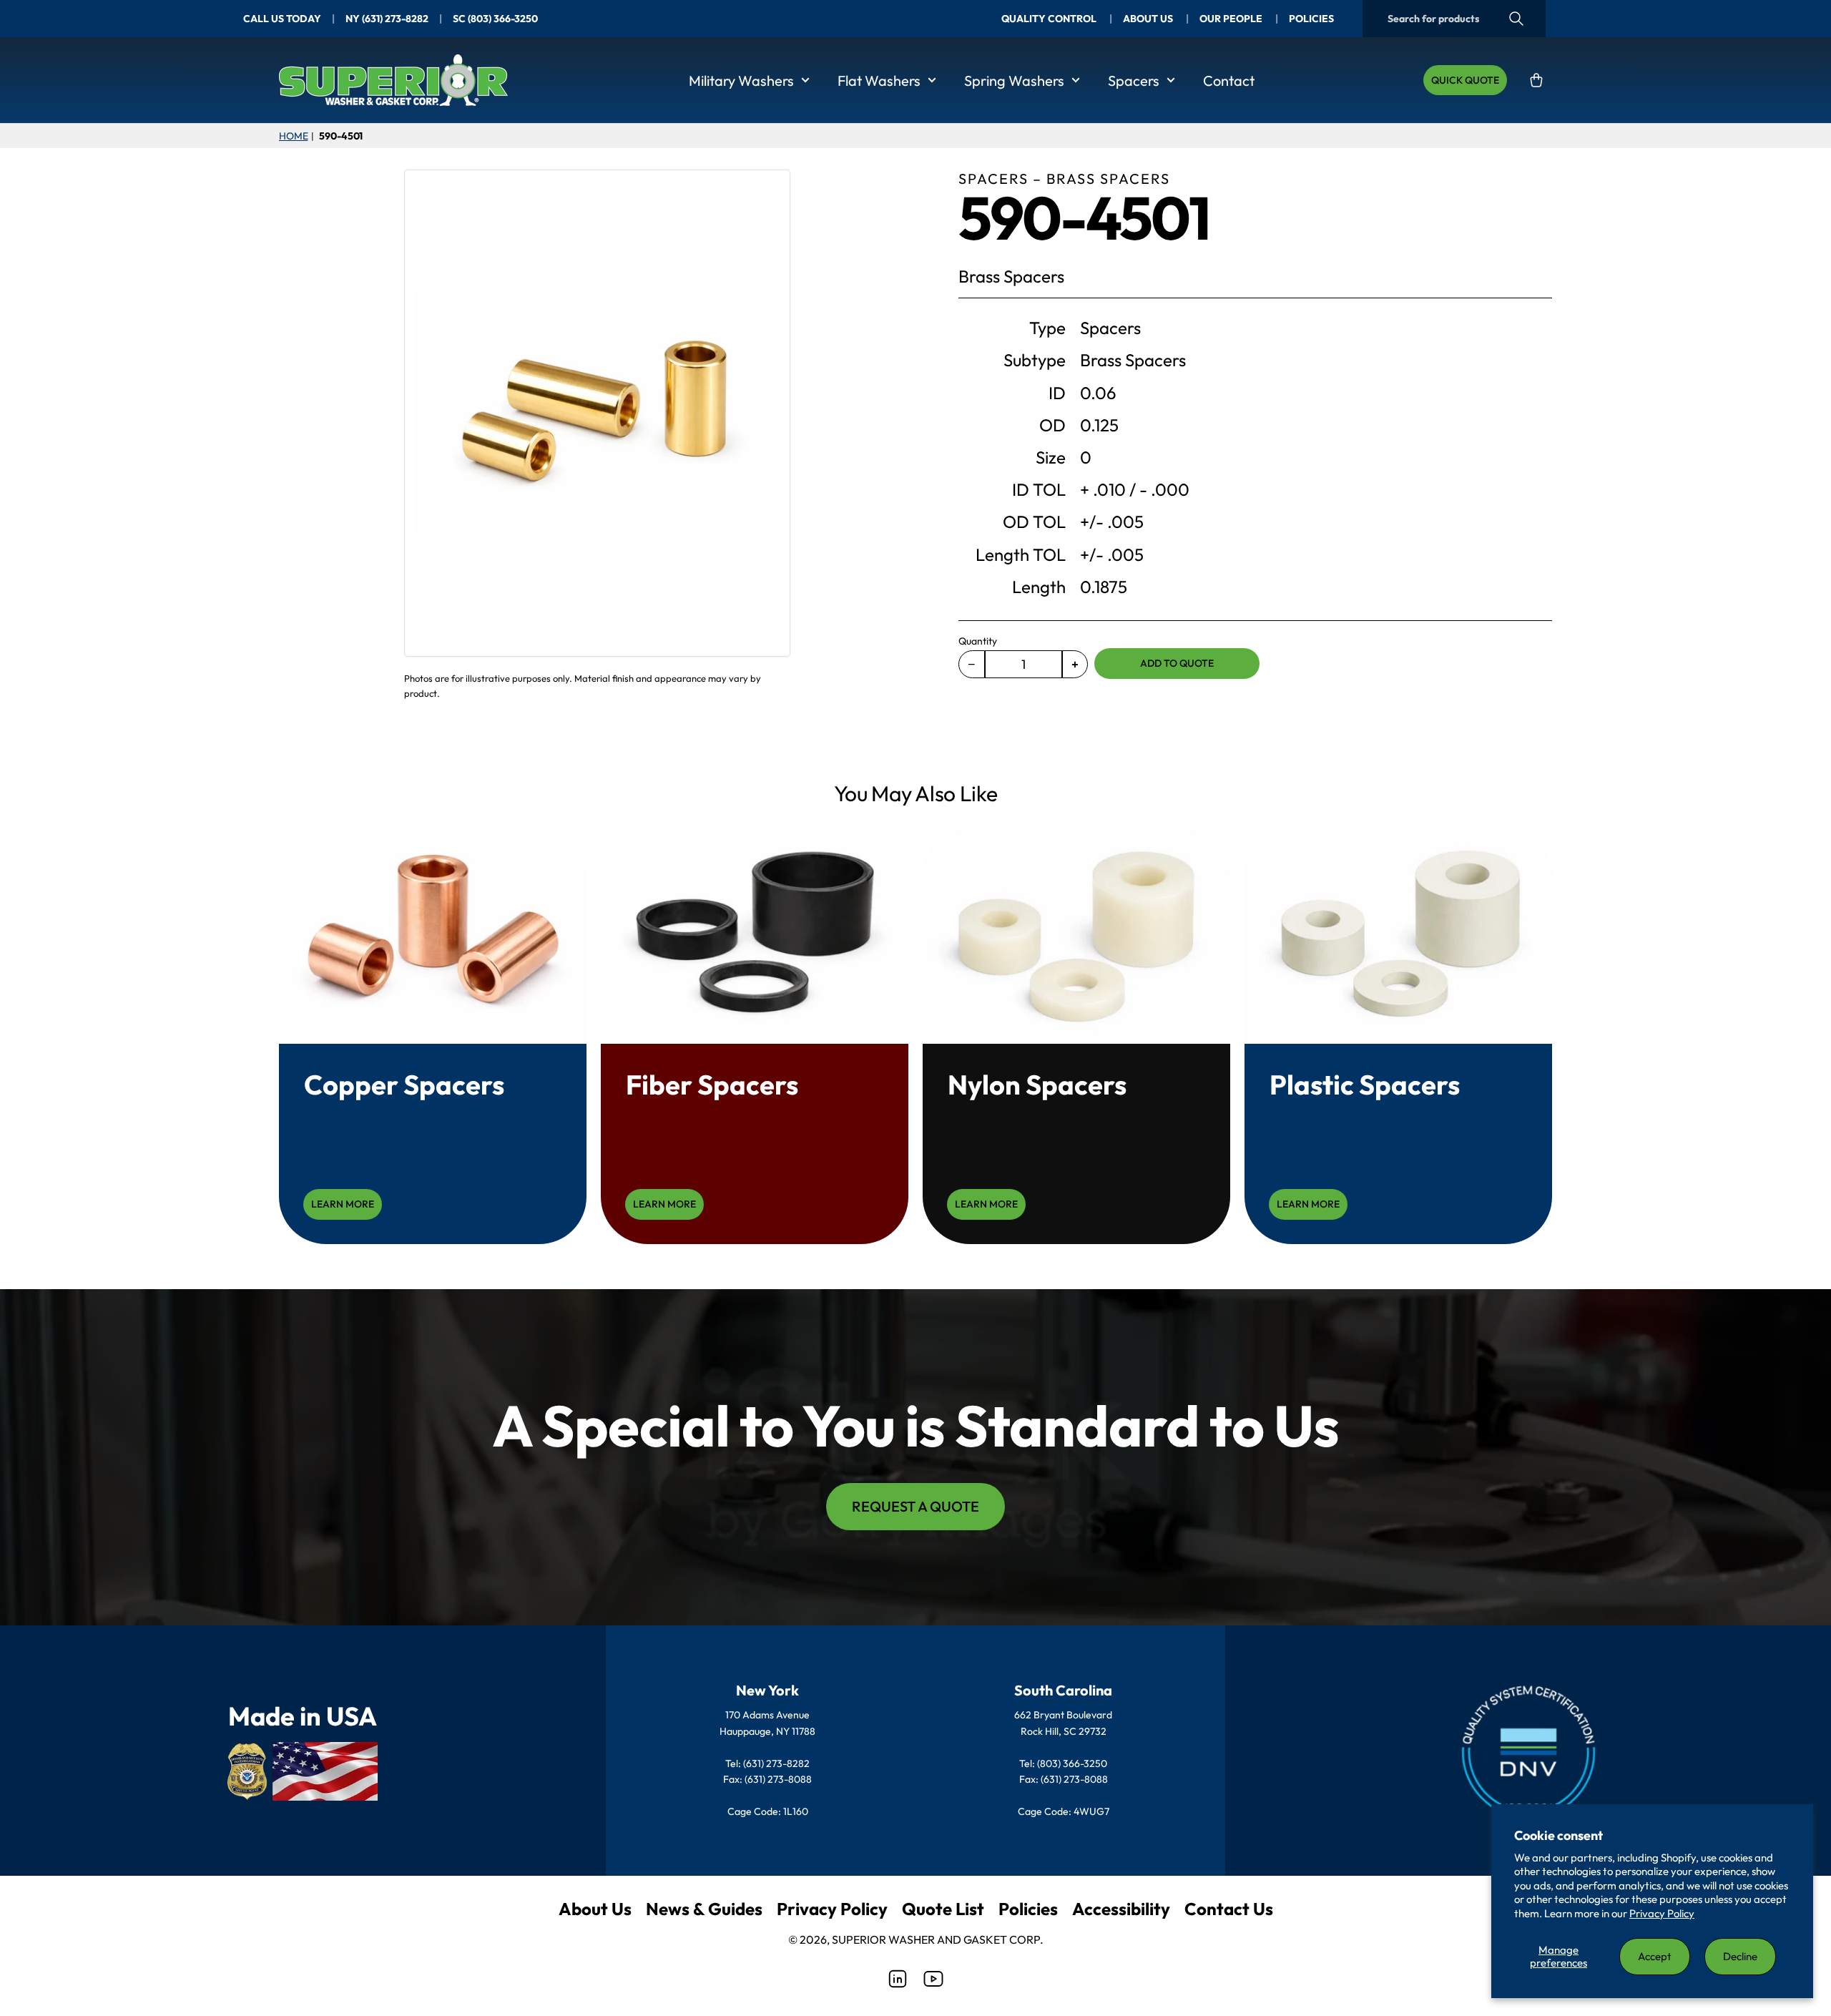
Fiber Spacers (712, 1085)
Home (293, 136)
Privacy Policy (1662, 1913)
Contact (1229, 80)
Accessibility (1121, 1909)
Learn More (343, 1204)
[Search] (1516, 19)
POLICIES (1311, 19)
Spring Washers (1014, 80)
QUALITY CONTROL (1050, 19)
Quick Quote (1465, 80)
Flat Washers (879, 80)
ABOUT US (1149, 19)
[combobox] (1454, 19)
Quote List (943, 1909)
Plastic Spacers (1365, 1085)
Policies (1028, 1909)
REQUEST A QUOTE (915, 1506)
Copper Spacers (404, 1085)
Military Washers (741, 80)
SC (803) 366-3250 (495, 19)
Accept (1655, 1956)
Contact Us (1229, 1909)
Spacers (1134, 80)
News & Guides (704, 1909)
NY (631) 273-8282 (387, 19)
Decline (1740, 1956)
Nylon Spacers (1037, 1085)
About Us (595, 1909)
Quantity (978, 641)
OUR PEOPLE (1232, 19)
